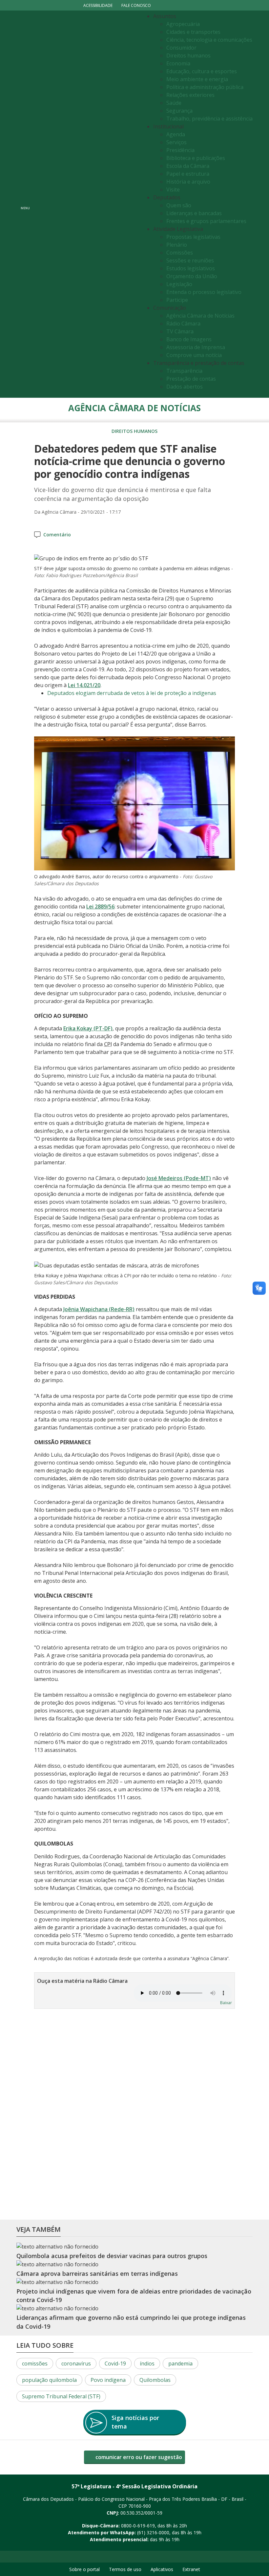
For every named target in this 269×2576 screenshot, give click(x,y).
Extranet (191, 2569)
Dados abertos (185, 387)
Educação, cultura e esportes (202, 71)
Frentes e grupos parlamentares (206, 221)
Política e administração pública (205, 87)
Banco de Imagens (189, 339)
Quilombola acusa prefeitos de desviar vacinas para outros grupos (112, 2256)
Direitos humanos (188, 56)
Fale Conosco (136, 5)
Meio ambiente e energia (197, 79)
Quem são (179, 205)
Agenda (176, 134)
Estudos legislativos (191, 268)
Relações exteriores (190, 95)
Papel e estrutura (188, 174)
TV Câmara (180, 331)
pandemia (180, 2363)
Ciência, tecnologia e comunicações (209, 40)
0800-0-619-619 (138, 2526)
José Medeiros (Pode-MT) (179, 1178)
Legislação (179, 284)
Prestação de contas (191, 379)
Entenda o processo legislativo (204, 292)
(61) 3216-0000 (153, 2532)
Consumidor (181, 48)
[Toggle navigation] (87, 204)
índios (147, 2363)
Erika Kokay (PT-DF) (88, 1028)
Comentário (57, 535)
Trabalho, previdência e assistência (209, 119)
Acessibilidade (98, 5)
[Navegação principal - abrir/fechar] (25, 204)
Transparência (184, 371)
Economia (178, 63)
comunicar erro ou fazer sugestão (138, 2457)
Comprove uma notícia (194, 355)
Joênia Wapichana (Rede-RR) (99, 1309)
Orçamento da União (192, 276)
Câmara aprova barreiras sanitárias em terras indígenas (97, 2274)
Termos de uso (125, 2569)
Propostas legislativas (193, 237)
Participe (177, 300)
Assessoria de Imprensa (196, 347)
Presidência (180, 150)
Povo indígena (108, 2380)
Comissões (180, 253)
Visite (173, 190)
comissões (35, 2363)
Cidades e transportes (193, 32)
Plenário (177, 245)
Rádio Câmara (183, 324)
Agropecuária (183, 24)
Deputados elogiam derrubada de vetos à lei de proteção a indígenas (132, 693)
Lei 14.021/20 (84, 685)
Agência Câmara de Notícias (200, 316)
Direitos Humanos (134, 431)
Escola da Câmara (188, 166)
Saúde (174, 103)
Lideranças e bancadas (194, 213)
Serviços (176, 142)
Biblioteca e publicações (196, 158)
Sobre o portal (84, 2569)
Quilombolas (155, 2380)
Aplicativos (162, 2569)
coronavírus (76, 2363)
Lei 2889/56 (100, 907)
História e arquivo (188, 182)
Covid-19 (115, 2363)
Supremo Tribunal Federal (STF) (61, 2396)
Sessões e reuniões (190, 260)
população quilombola (49, 2380)
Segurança (179, 111)
